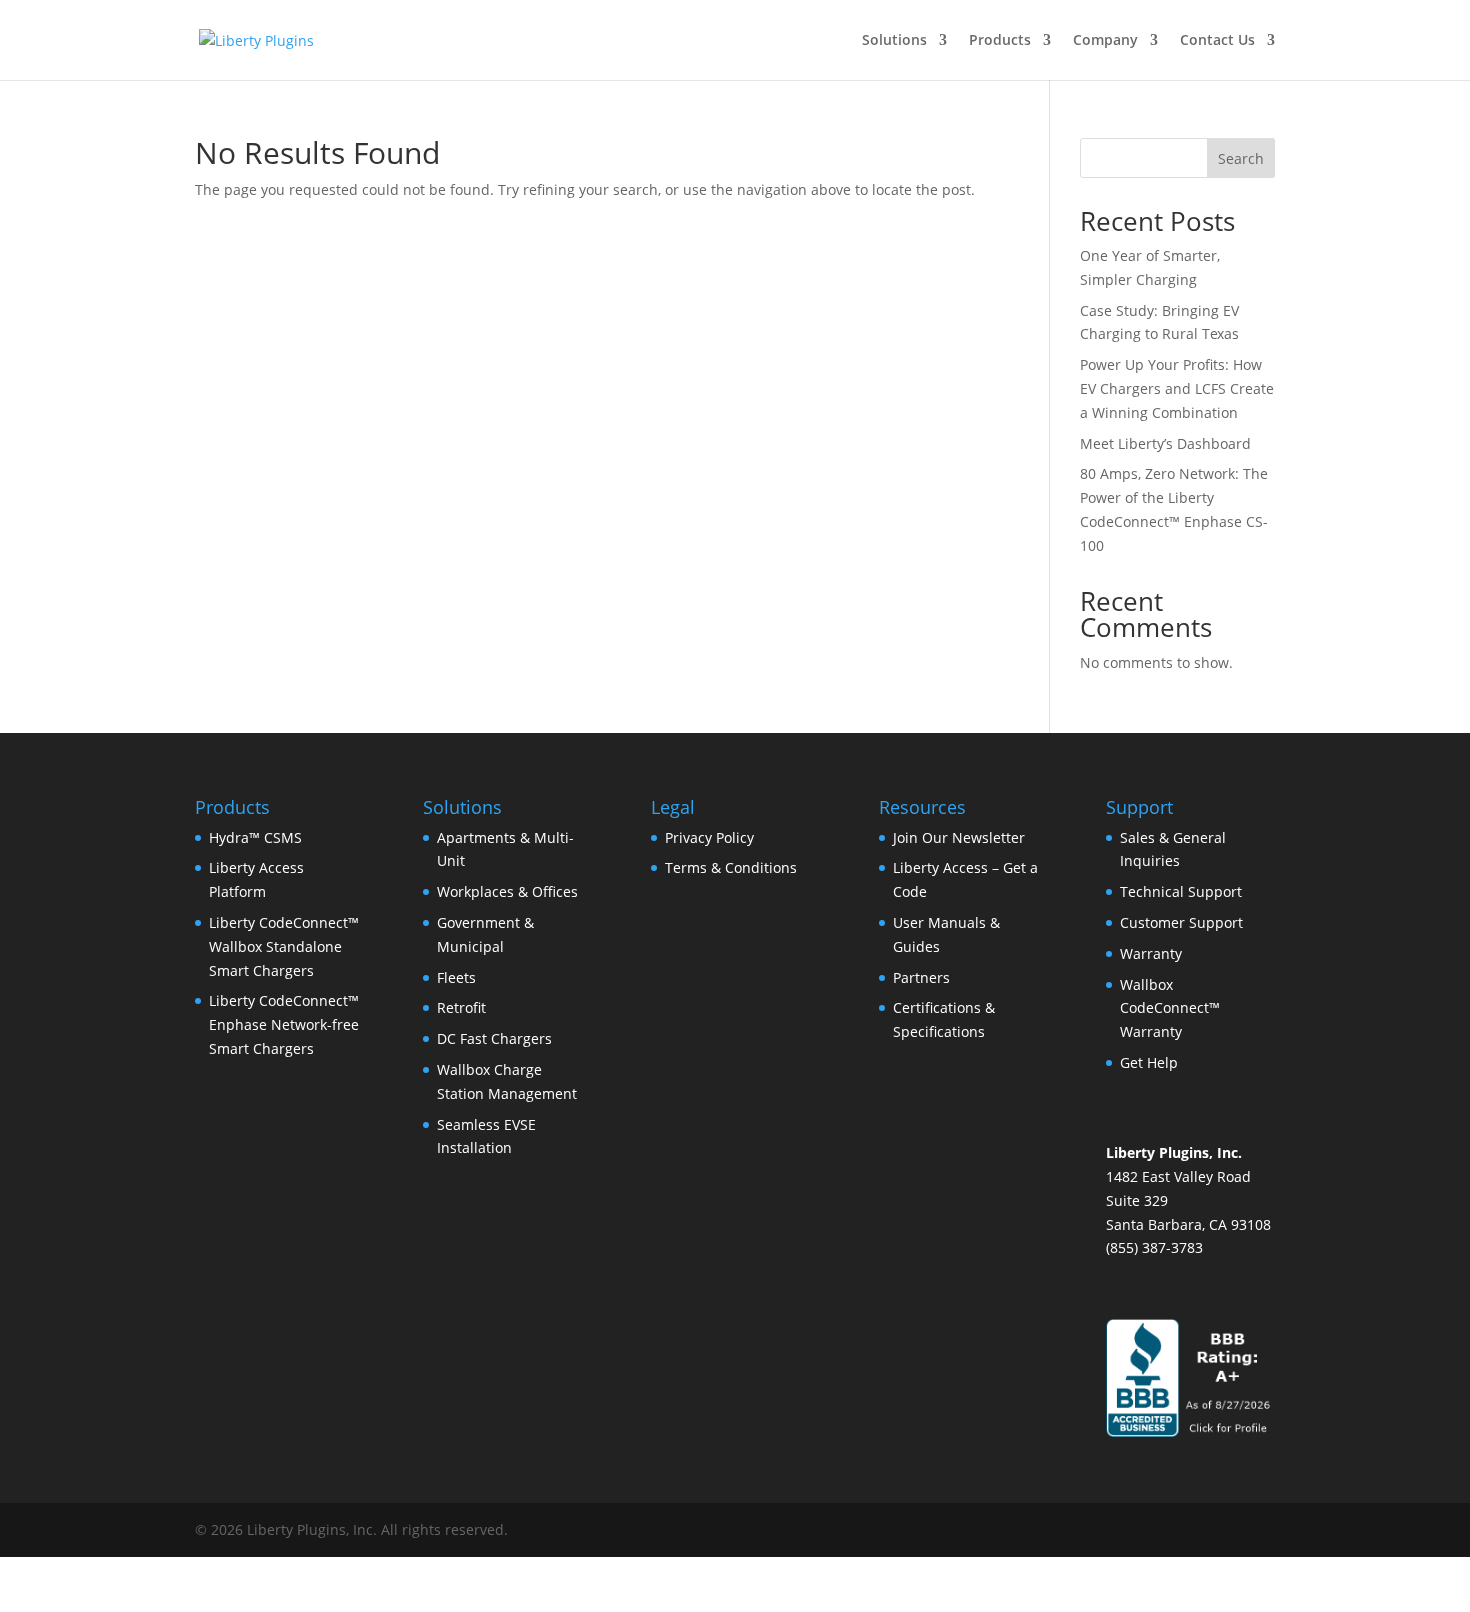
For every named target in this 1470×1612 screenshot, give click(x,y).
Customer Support (1181, 922)
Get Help (1149, 1062)
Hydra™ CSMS (255, 837)
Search (1241, 158)
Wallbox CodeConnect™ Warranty (1170, 1008)
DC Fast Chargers (494, 1038)
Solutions (894, 41)
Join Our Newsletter (959, 837)
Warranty (1151, 953)
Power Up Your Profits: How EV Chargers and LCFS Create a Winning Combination (1177, 388)
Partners (921, 977)
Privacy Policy (709, 837)
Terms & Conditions (731, 867)
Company (1105, 41)
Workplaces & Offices (507, 891)
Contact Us (1217, 41)
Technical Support (1181, 891)
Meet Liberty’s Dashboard (1165, 443)
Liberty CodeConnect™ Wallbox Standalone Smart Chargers (284, 946)
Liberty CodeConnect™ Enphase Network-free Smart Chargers (284, 1024)
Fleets (456, 977)
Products (1000, 41)
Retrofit (461, 1007)
